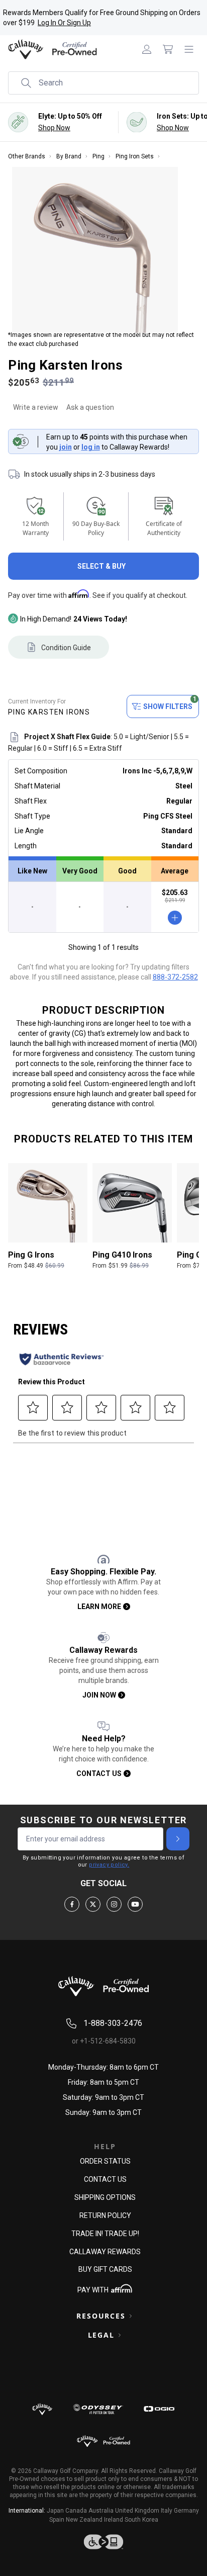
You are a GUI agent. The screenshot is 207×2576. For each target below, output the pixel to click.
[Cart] (168, 49)
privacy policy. (109, 1865)
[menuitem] (147, 49)
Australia (101, 2511)
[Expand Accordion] (131, 2316)
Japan (55, 2511)
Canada (76, 2511)
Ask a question (90, 407)
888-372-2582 (175, 977)
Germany (186, 2511)
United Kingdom (137, 2511)
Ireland (114, 2520)
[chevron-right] (178, 1839)
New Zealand (84, 2520)
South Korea (141, 2520)
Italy (167, 2511)
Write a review (36, 407)
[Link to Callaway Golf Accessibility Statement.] (103, 2542)
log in (91, 447)
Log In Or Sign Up (64, 23)
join (66, 447)
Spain (57, 2520)
